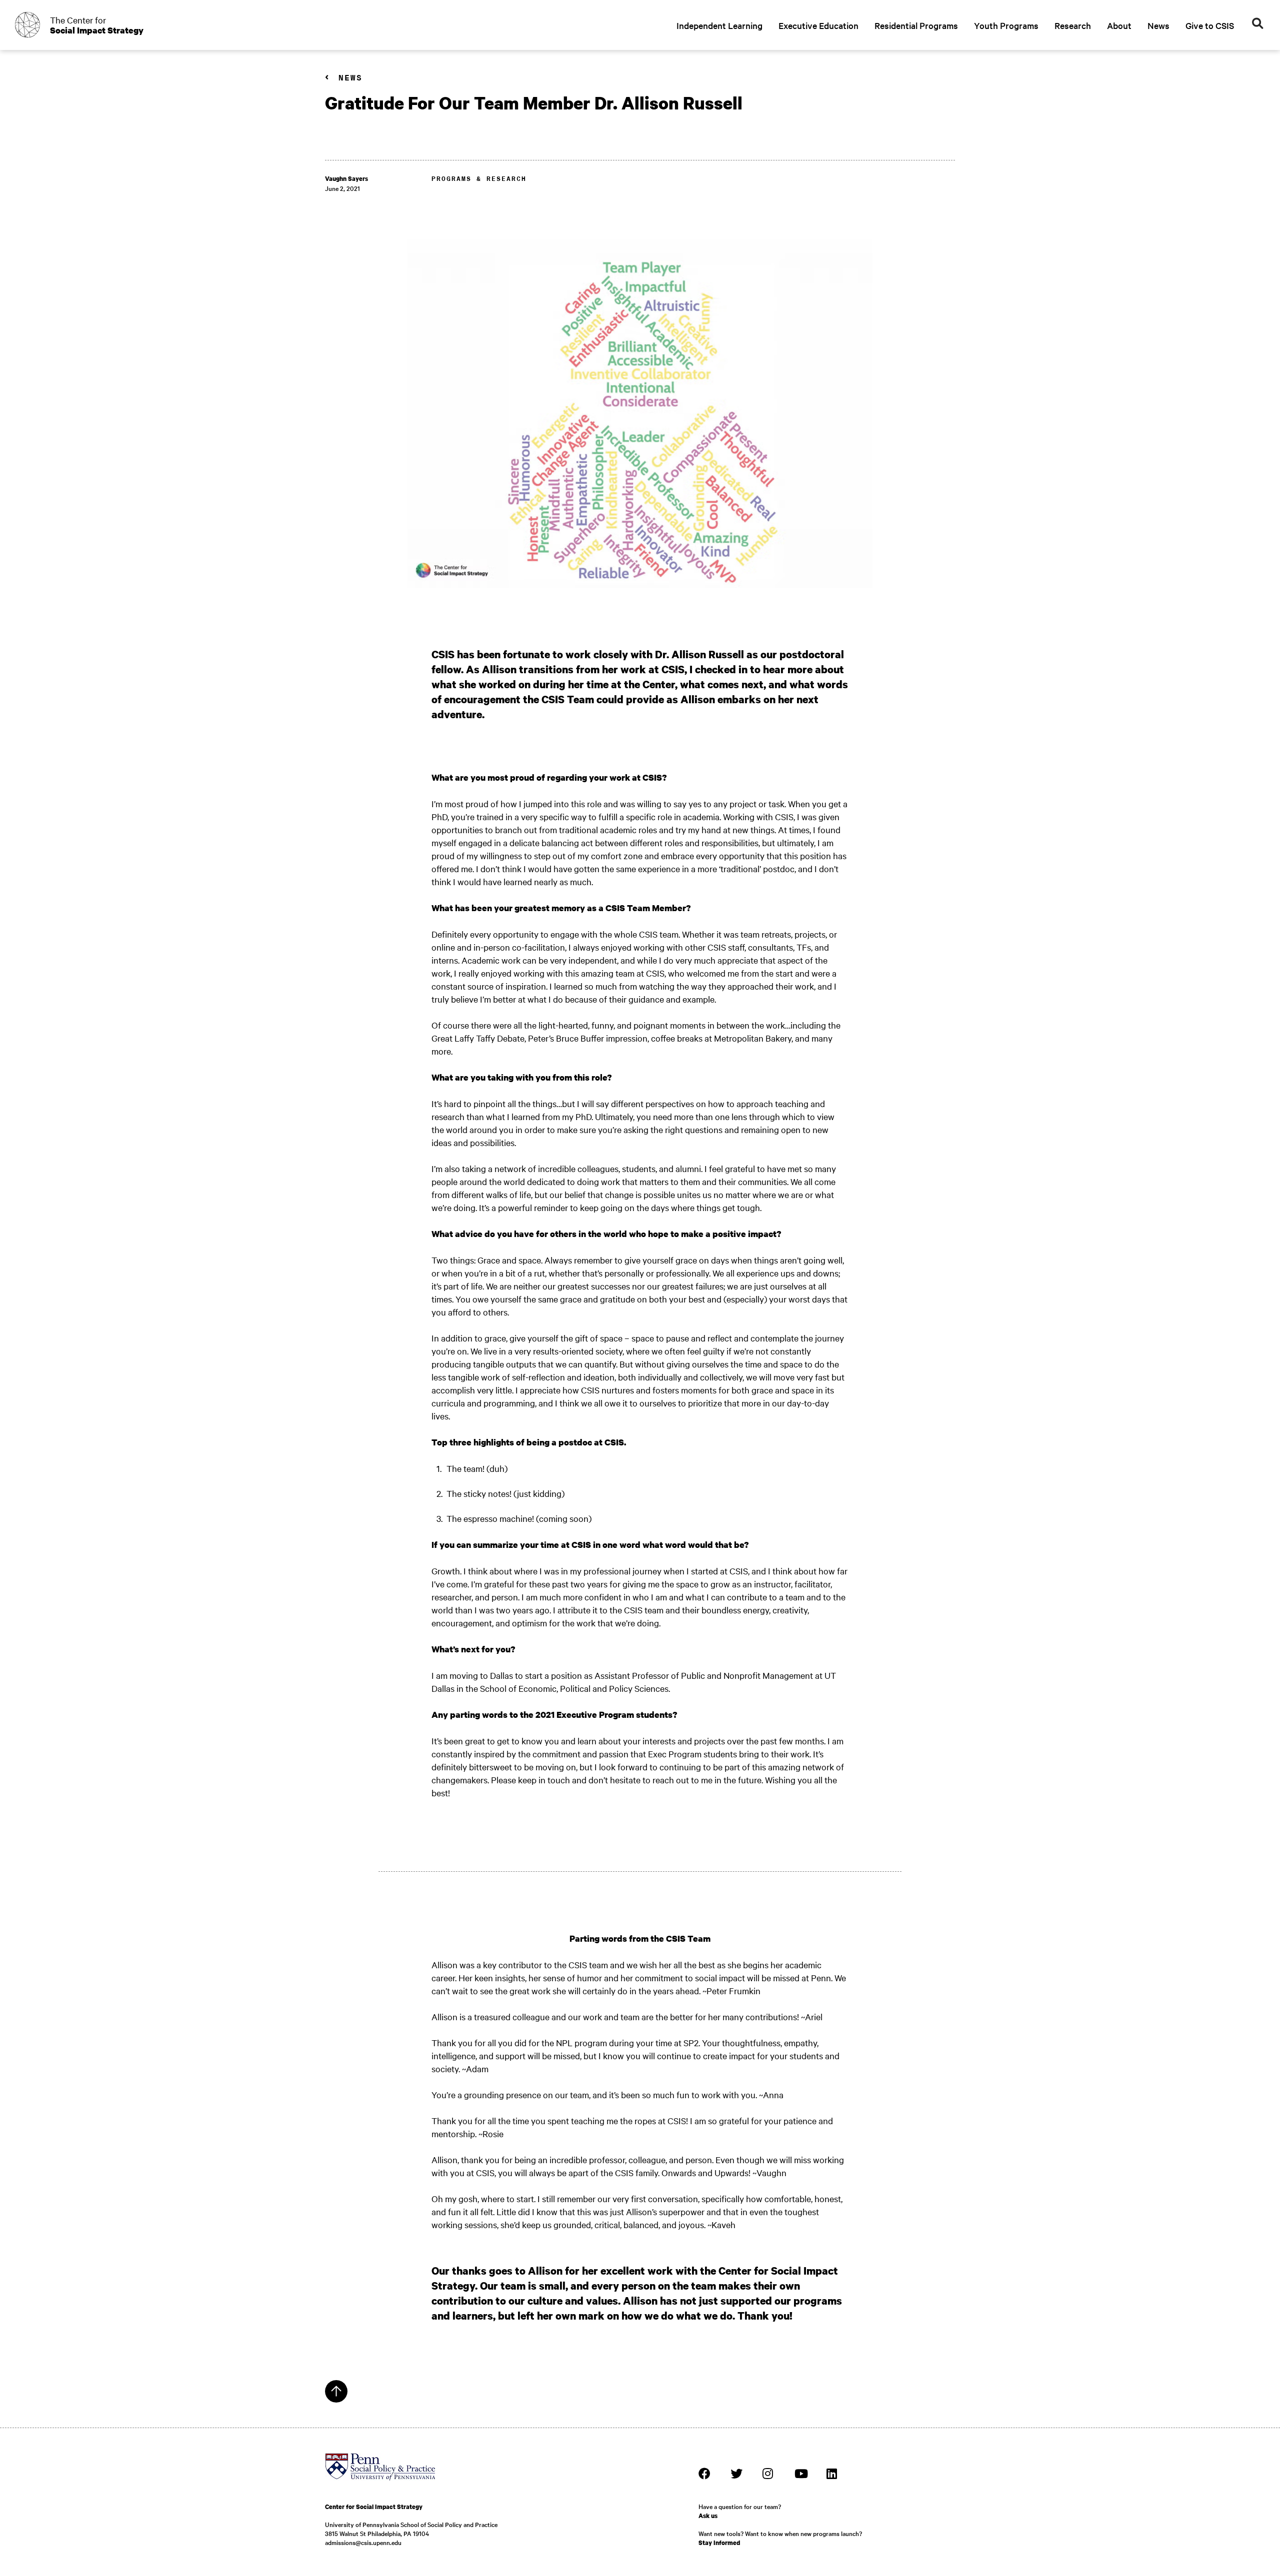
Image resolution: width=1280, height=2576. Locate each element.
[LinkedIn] (832, 2474)
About (1119, 25)
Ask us (708, 2516)
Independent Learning (719, 25)
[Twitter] (736, 2474)
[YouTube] (800, 2474)
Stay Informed (719, 2543)
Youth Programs (1006, 25)
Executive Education (818, 25)
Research (1073, 25)
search (1258, 24)
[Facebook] (704, 2474)
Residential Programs (916, 25)
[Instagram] (768, 2474)
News (1158, 25)
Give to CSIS (1210, 25)
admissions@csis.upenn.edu (363, 2542)
